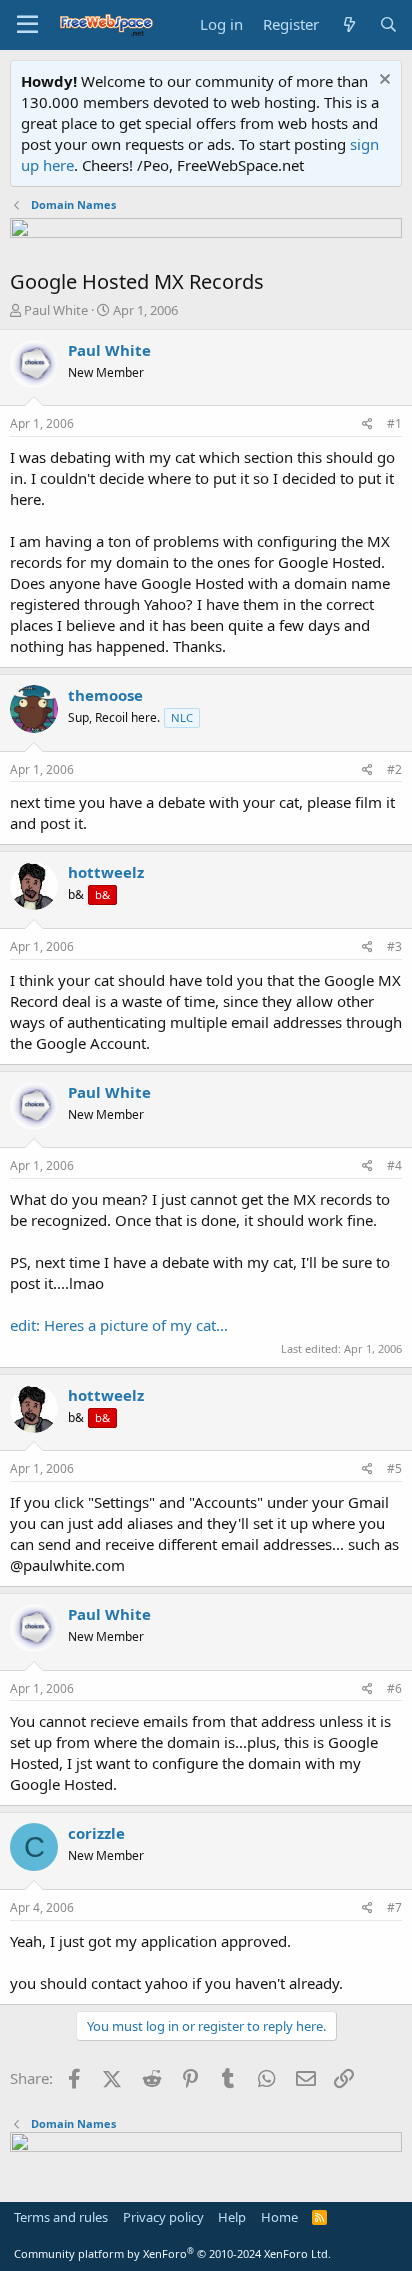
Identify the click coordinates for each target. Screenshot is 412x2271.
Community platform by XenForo (172, 2253)
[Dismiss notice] (382, 81)
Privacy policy (163, 2217)
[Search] (388, 24)
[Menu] (27, 25)
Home (279, 2217)
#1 (394, 423)
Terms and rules (61, 2217)
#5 (394, 1468)
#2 (394, 769)
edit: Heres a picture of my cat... (119, 1325)
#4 (394, 1165)
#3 (394, 946)
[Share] (367, 424)
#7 (394, 1907)
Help (232, 2217)
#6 (394, 1688)
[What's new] (348, 24)
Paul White (56, 310)
